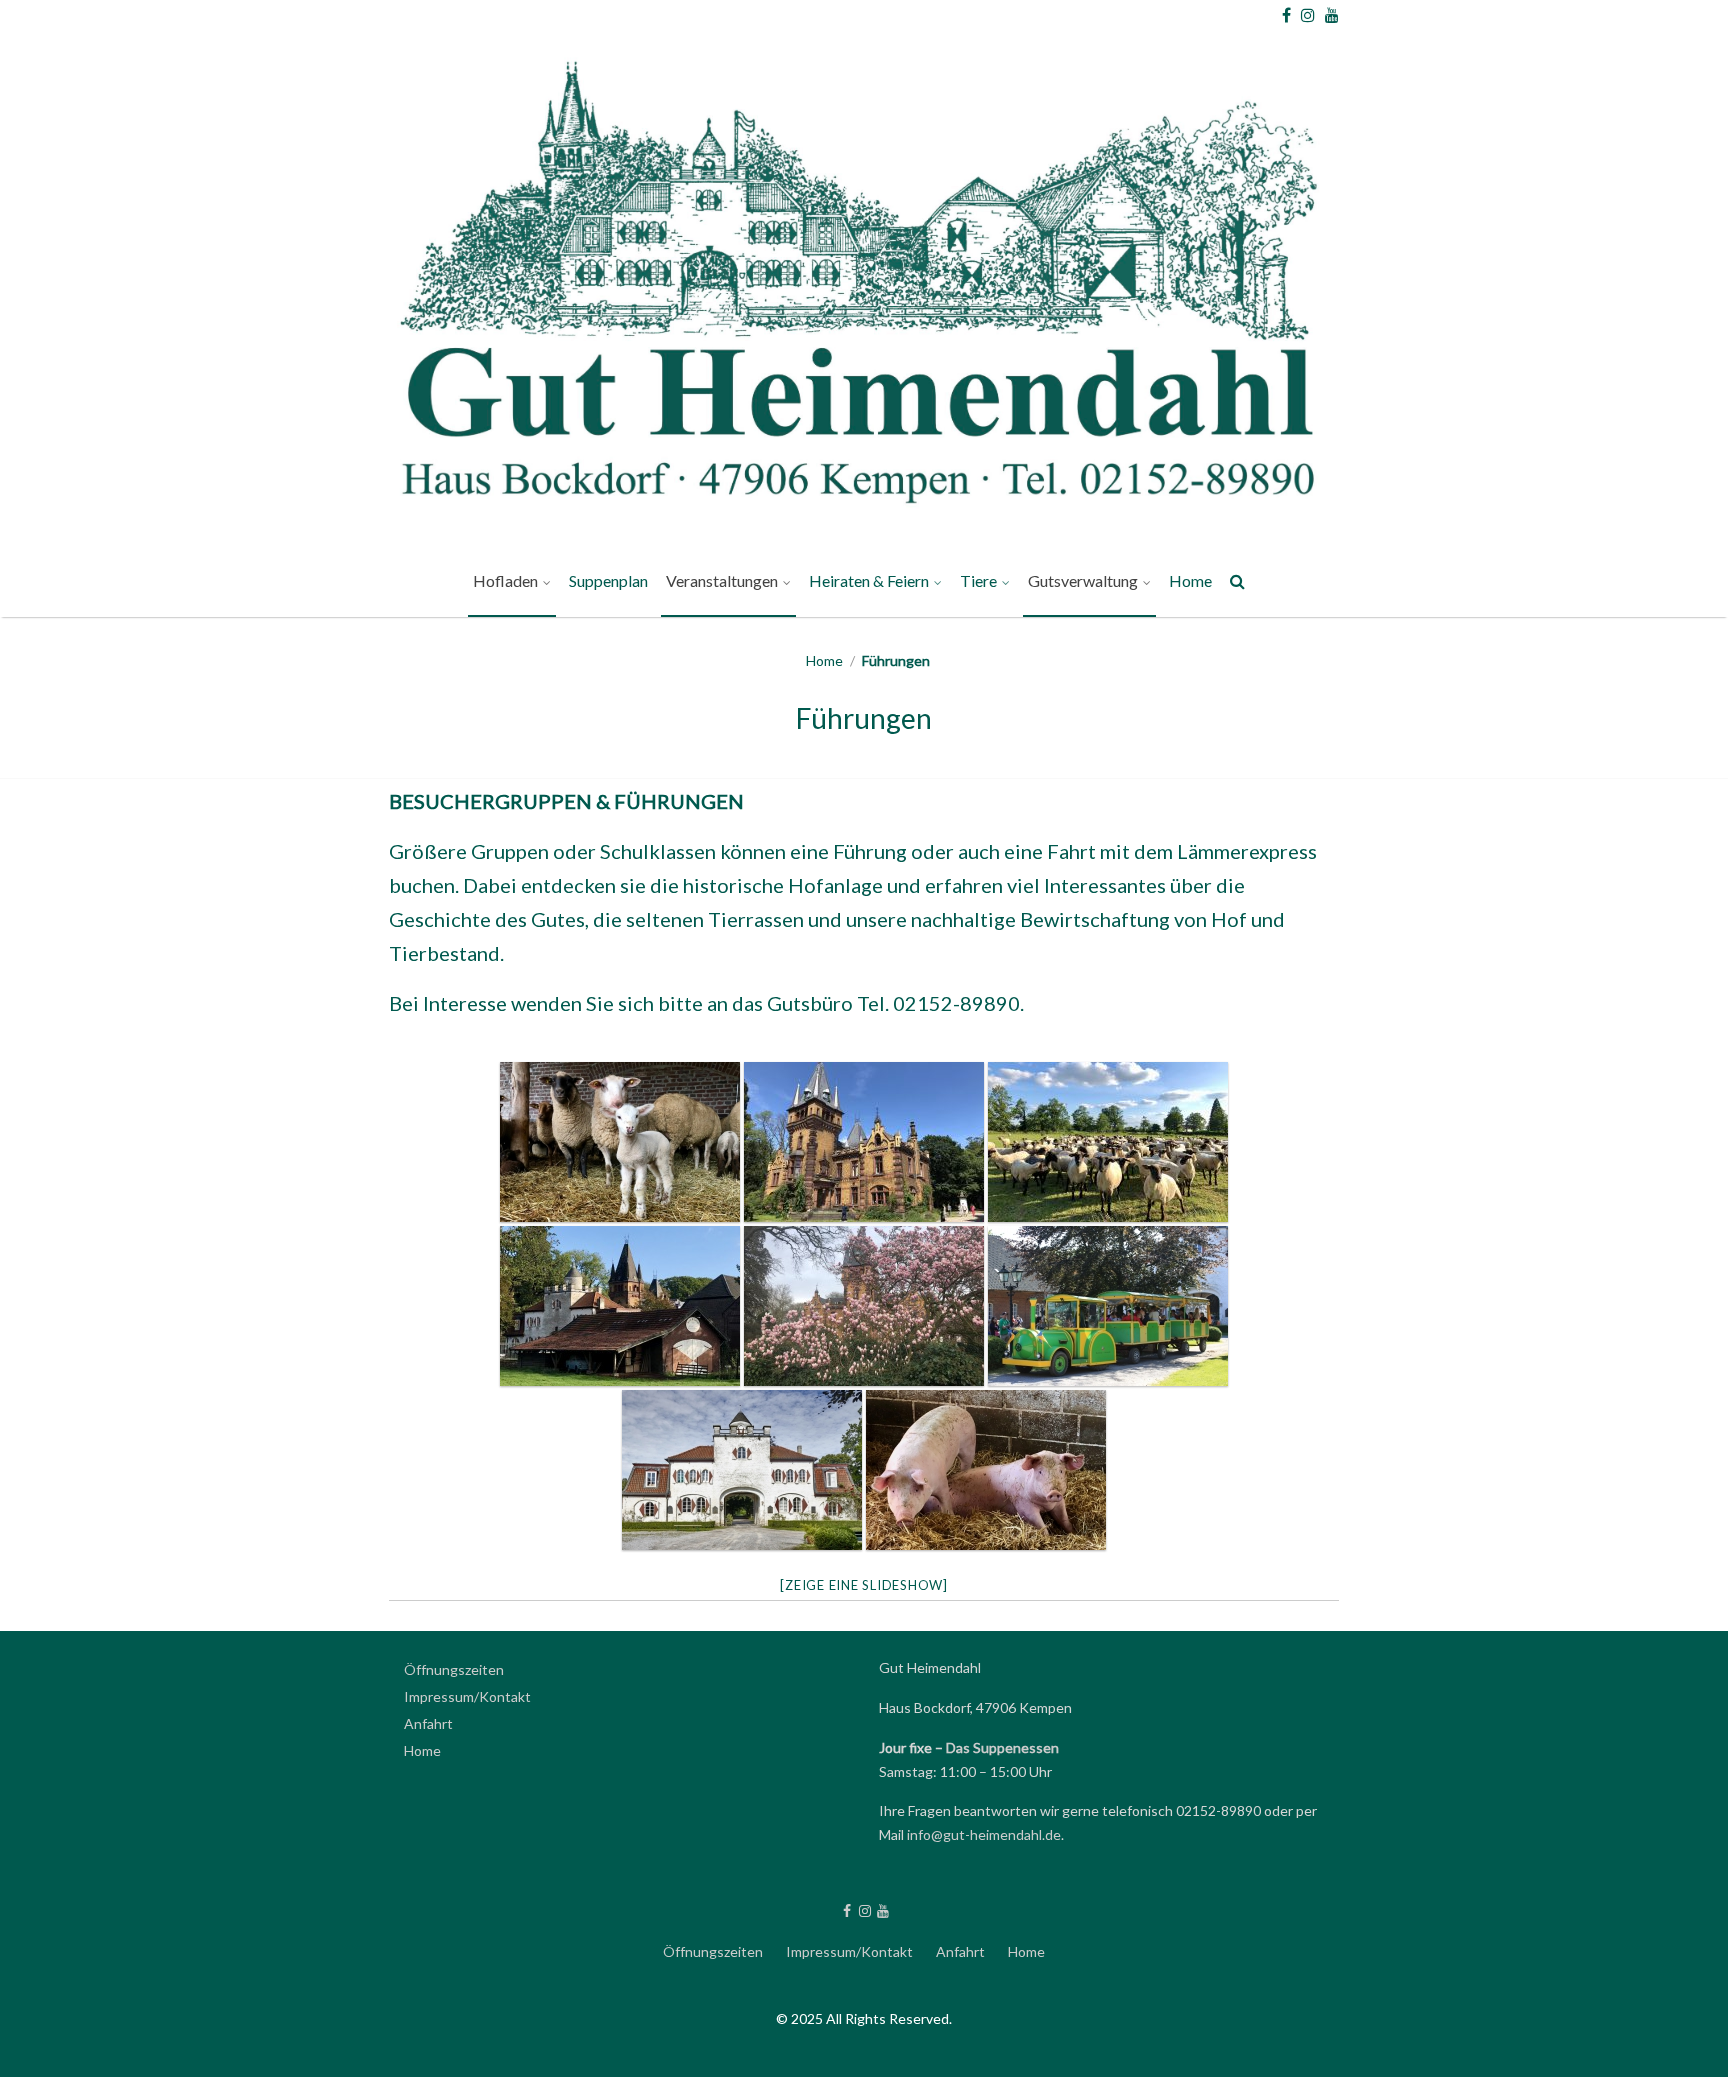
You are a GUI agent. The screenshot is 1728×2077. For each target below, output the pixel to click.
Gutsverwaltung (1083, 580)
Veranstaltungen (722, 580)
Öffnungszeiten (454, 1669)
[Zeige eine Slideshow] (864, 1585)
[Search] (1238, 584)
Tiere (978, 580)
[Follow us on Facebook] (1286, 15)
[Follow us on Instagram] (1308, 15)
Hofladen (505, 580)
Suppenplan (608, 580)
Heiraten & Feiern (869, 580)
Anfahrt (428, 1723)
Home (1190, 580)
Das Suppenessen (1002, 1747)
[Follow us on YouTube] (1332, 15)
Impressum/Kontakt (467, 1696)
